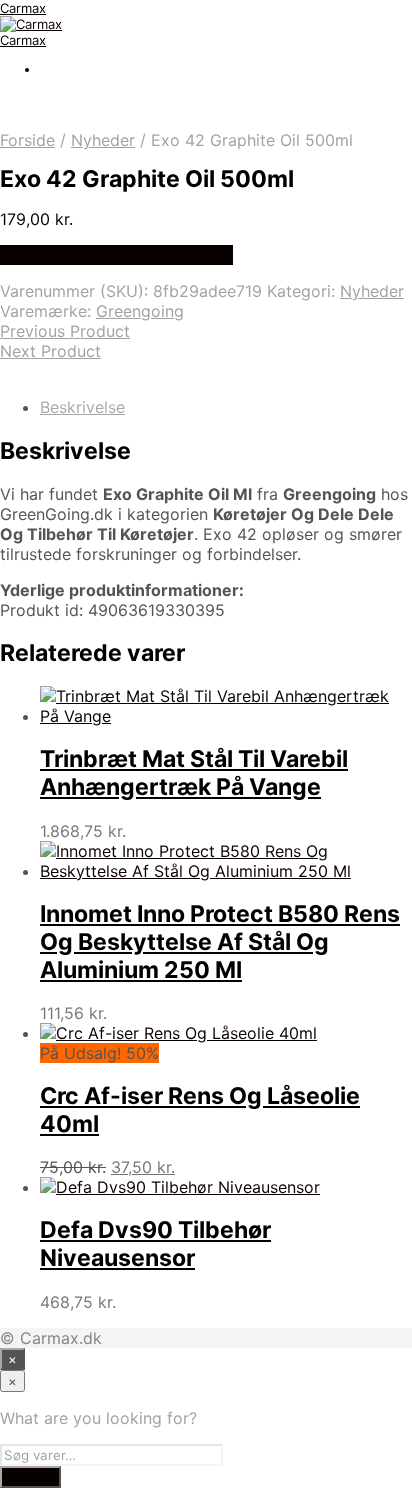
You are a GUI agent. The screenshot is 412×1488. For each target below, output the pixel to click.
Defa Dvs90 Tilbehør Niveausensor (155, 1244)
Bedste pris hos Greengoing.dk (116, 255)
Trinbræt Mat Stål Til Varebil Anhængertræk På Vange (194, 773)
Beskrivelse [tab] (82, 407)
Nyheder (103, 140)
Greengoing (140, 311)
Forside (27, 140)
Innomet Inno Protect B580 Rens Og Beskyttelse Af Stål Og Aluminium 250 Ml (220, 942)
